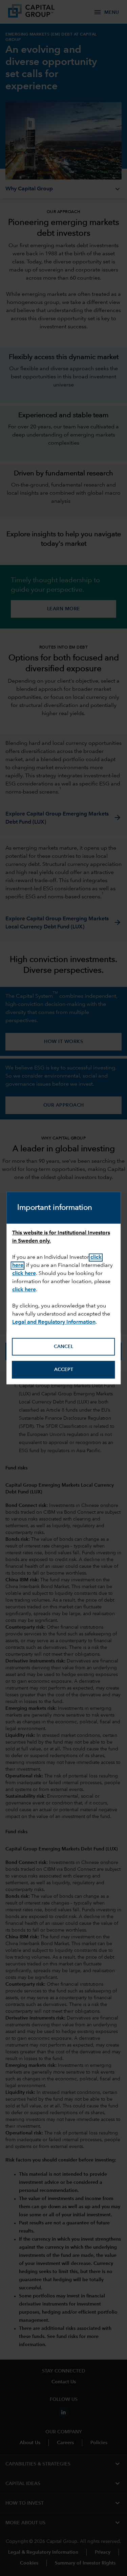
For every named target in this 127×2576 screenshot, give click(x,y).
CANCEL (63, 1347)
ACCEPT (64, 1370)
